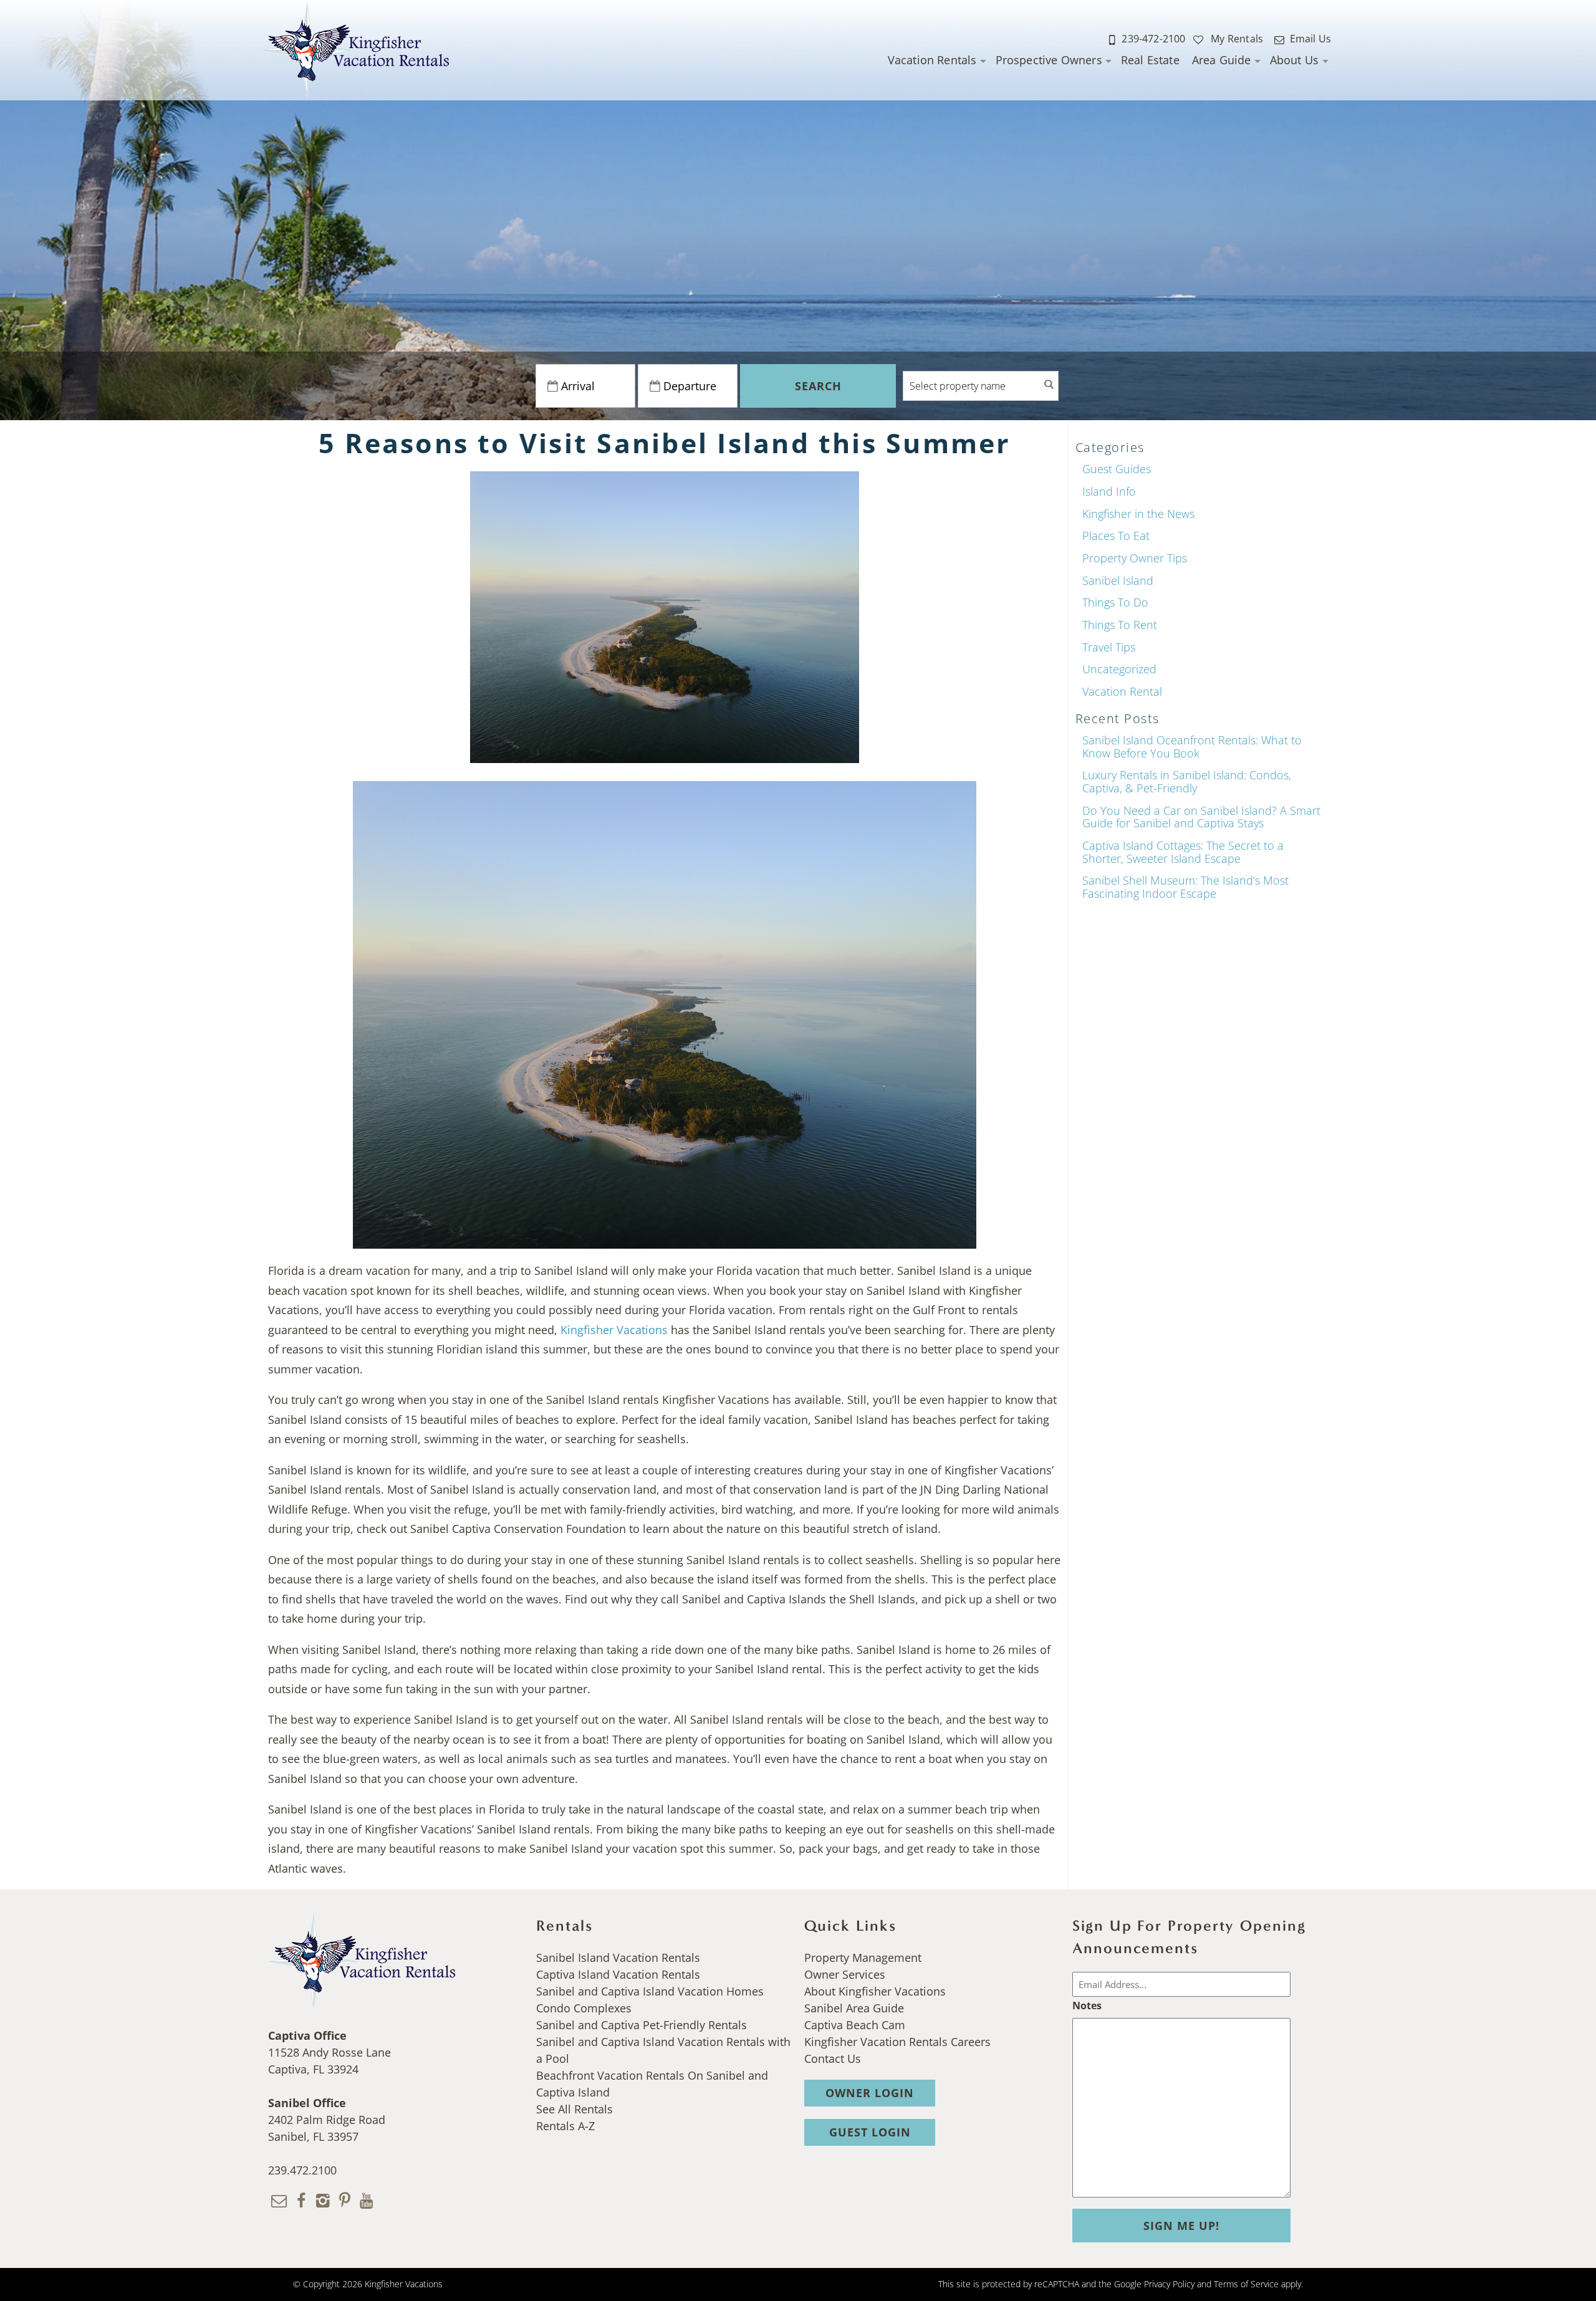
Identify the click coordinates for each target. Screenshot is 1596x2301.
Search (818, 386)
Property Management (863, 1958)
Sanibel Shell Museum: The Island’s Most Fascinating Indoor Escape (1185, 887)
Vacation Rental (1122, 691)
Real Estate (1150, 60)
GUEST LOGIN (870, 2132)
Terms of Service (1246, 2284)
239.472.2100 (302, 2170)
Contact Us (833, 2058)
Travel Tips (1109, 647)
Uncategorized (1119, 669)
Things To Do (1115, 602)
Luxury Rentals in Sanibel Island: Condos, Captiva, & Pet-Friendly (1187, 781)
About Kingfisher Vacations (875, 1991)
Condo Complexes (584, 2008)
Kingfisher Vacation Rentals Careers (897, 2042)
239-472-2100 (1153, 39)
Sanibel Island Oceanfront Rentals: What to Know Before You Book (1192, 747)
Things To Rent (1120, 625)
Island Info (1109, 491)
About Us (1294, 60)
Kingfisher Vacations (614, 1330)
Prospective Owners (1049, 60)
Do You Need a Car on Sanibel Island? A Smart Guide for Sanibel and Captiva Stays (1201, 817)
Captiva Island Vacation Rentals (618, 1974)
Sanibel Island (1118, 580)
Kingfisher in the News (1138, 514)
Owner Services (845, 1974)
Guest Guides (1117, 469)
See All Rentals (574, 2109)
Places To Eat (1116, 536)
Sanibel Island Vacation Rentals (618, 1958)
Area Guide (1222, 60)
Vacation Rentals (932, 60)
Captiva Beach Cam (855, 2025)
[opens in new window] (301, 2199)
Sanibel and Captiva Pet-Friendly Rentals (642, 2025)
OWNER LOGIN (870, 2093)
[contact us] (279, 2199)
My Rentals (1236, 39)
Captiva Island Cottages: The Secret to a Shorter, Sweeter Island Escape (1183, 852)
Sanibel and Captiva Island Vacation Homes (650, 1991)
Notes (1087, 2006)
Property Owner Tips (1135, 558)
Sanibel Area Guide (854, 2008)
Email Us (1310, 39)
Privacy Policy (1169, 2284)
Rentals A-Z (565, 2126)
